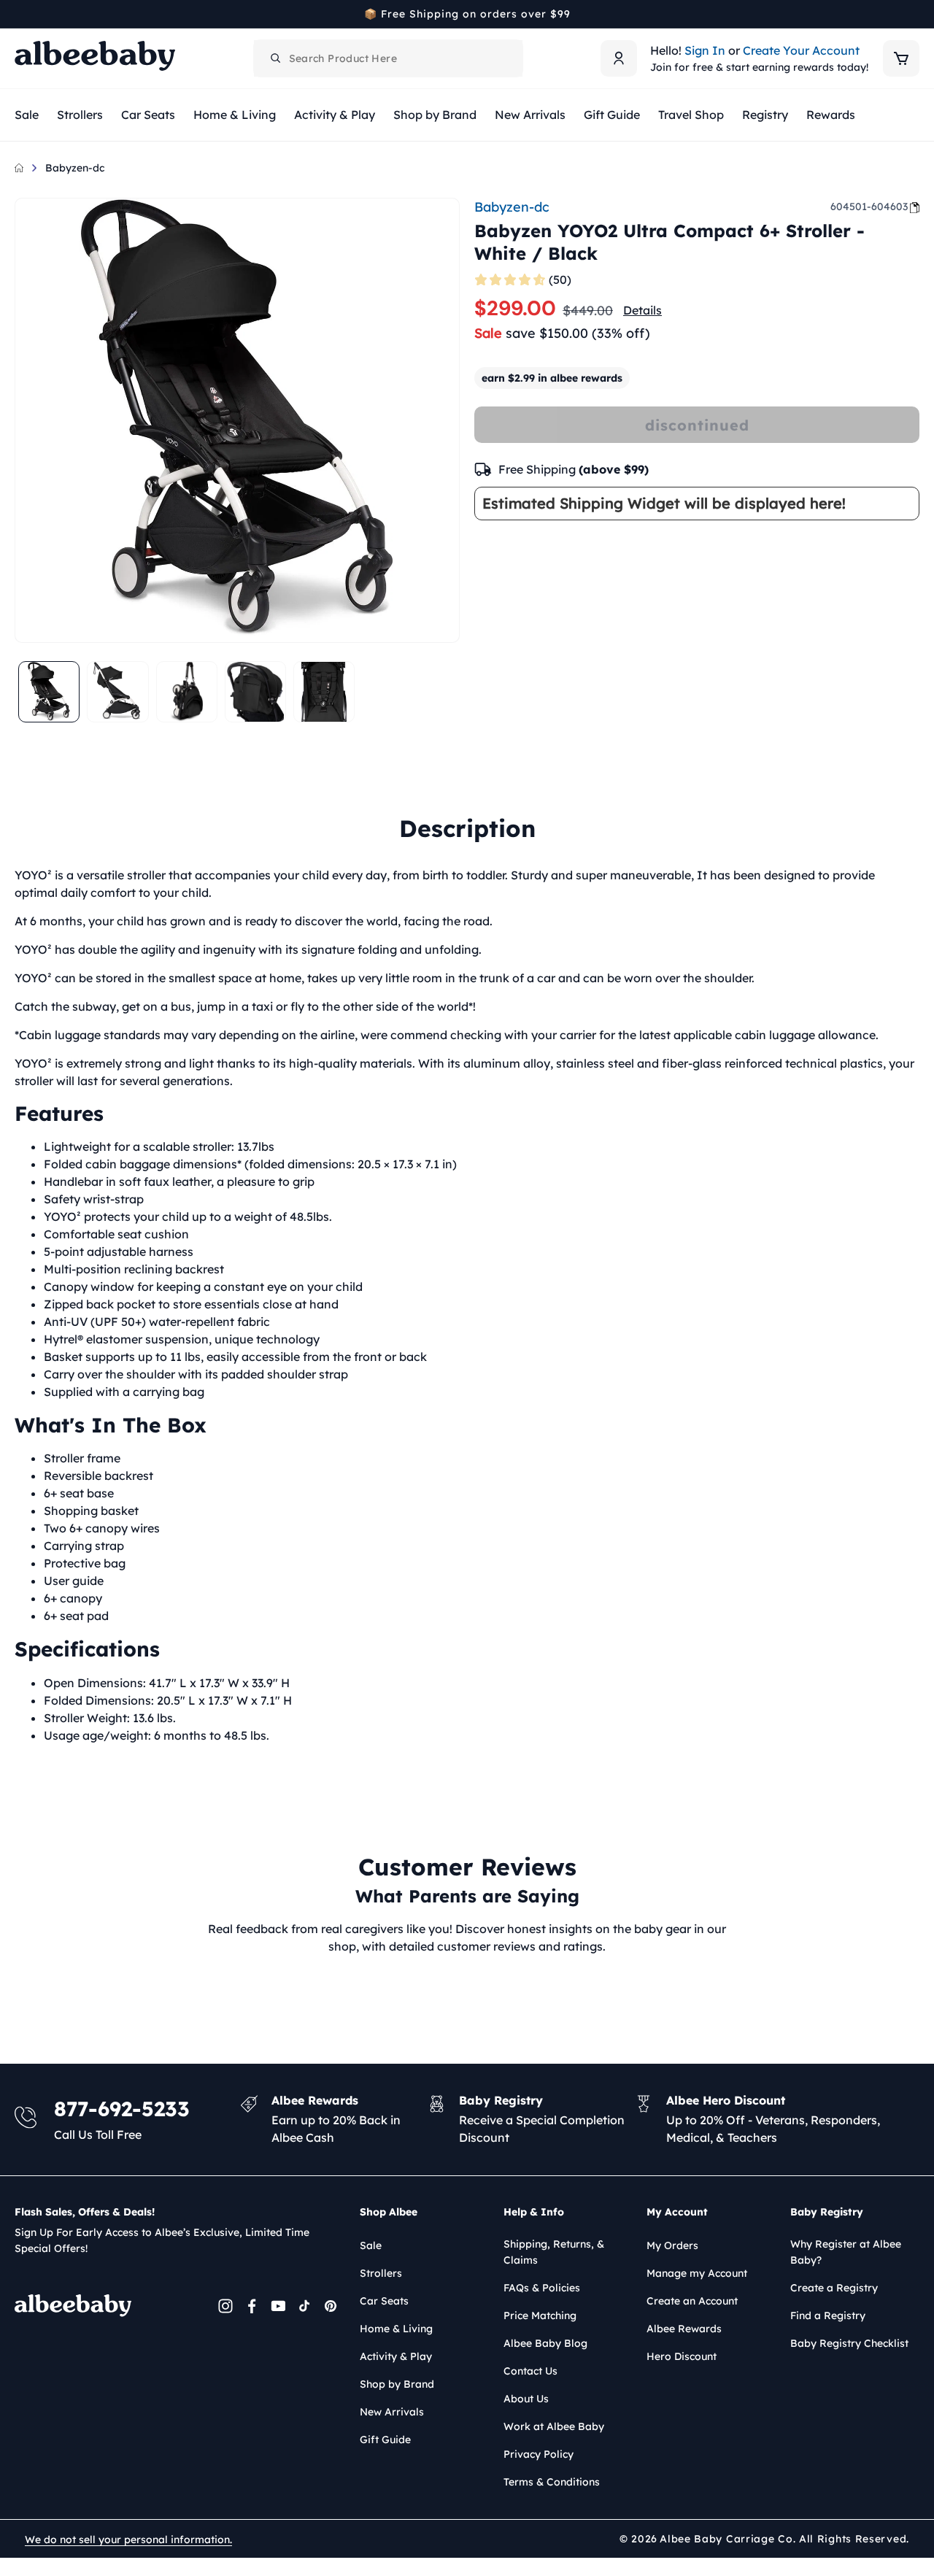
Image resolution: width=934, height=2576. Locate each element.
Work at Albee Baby (554, 2426)
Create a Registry (834, 2288)
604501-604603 (869, 207)
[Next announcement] (914, 14)
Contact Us (530, 2371)
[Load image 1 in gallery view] (49, 692)
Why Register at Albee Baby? (846, 2252)
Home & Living (396, 2329)
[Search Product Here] (276, 58)
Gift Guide (385, 2440)
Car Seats (384, 2301)
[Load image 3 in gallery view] (187, 692)
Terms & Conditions (552, 2482)
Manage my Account (697, 2273)
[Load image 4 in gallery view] (255, 692)
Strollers (381, 2273)
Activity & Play (396, 2356)
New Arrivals (392, 2412)
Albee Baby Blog (545, 2343)
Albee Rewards (684, 2329)
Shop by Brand (397, 2384)
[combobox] (388, 58)
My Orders (672, 2245)
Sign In (705, 50)
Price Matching (540, 2315)
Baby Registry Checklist (849, 2343)
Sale (371, 2245)
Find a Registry (828, 2315)
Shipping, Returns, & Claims (554, 2252)
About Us (526, 2399)
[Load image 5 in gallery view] (324, 692)
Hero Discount (682, 2356)
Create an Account (692, 2301)
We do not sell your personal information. (128, 2540)
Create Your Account (801, 50)
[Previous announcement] (20, 14)
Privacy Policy (539, 2454)
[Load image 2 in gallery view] (117, 692)
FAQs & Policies (542, 2288)
